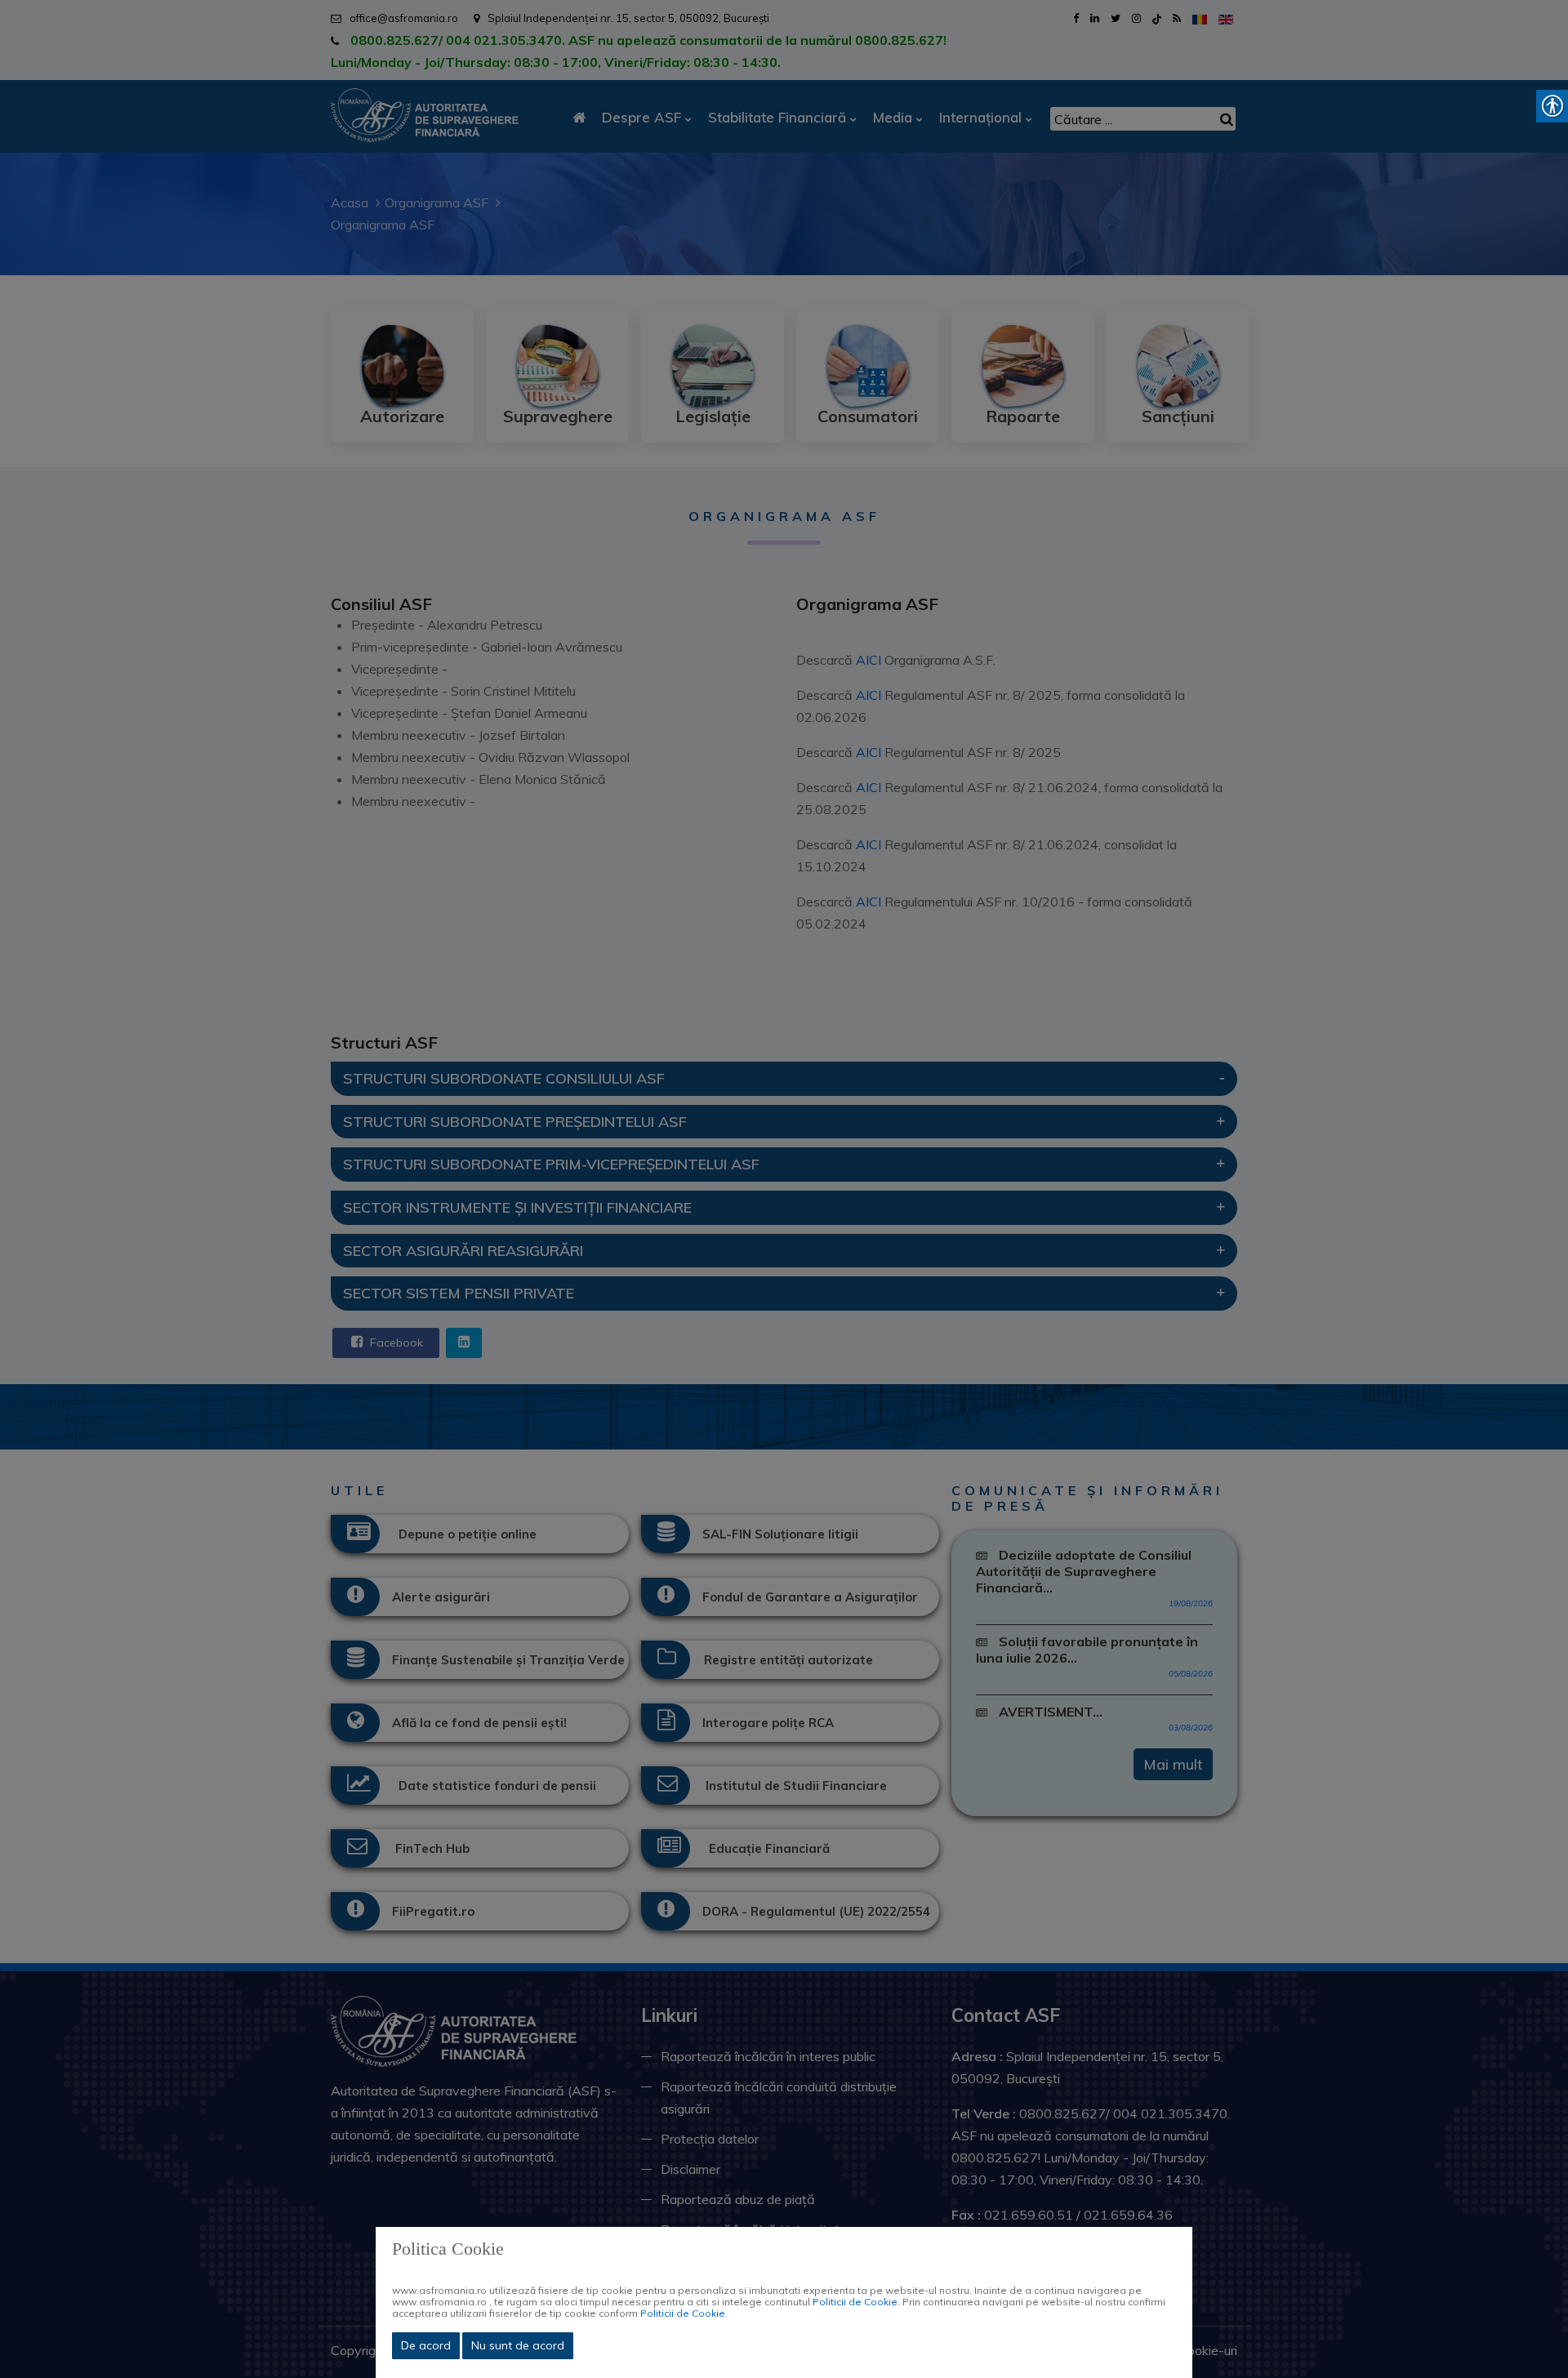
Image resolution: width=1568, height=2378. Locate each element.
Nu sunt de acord (518, 2345)
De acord (426, 2345)
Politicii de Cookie (855, 2302)
